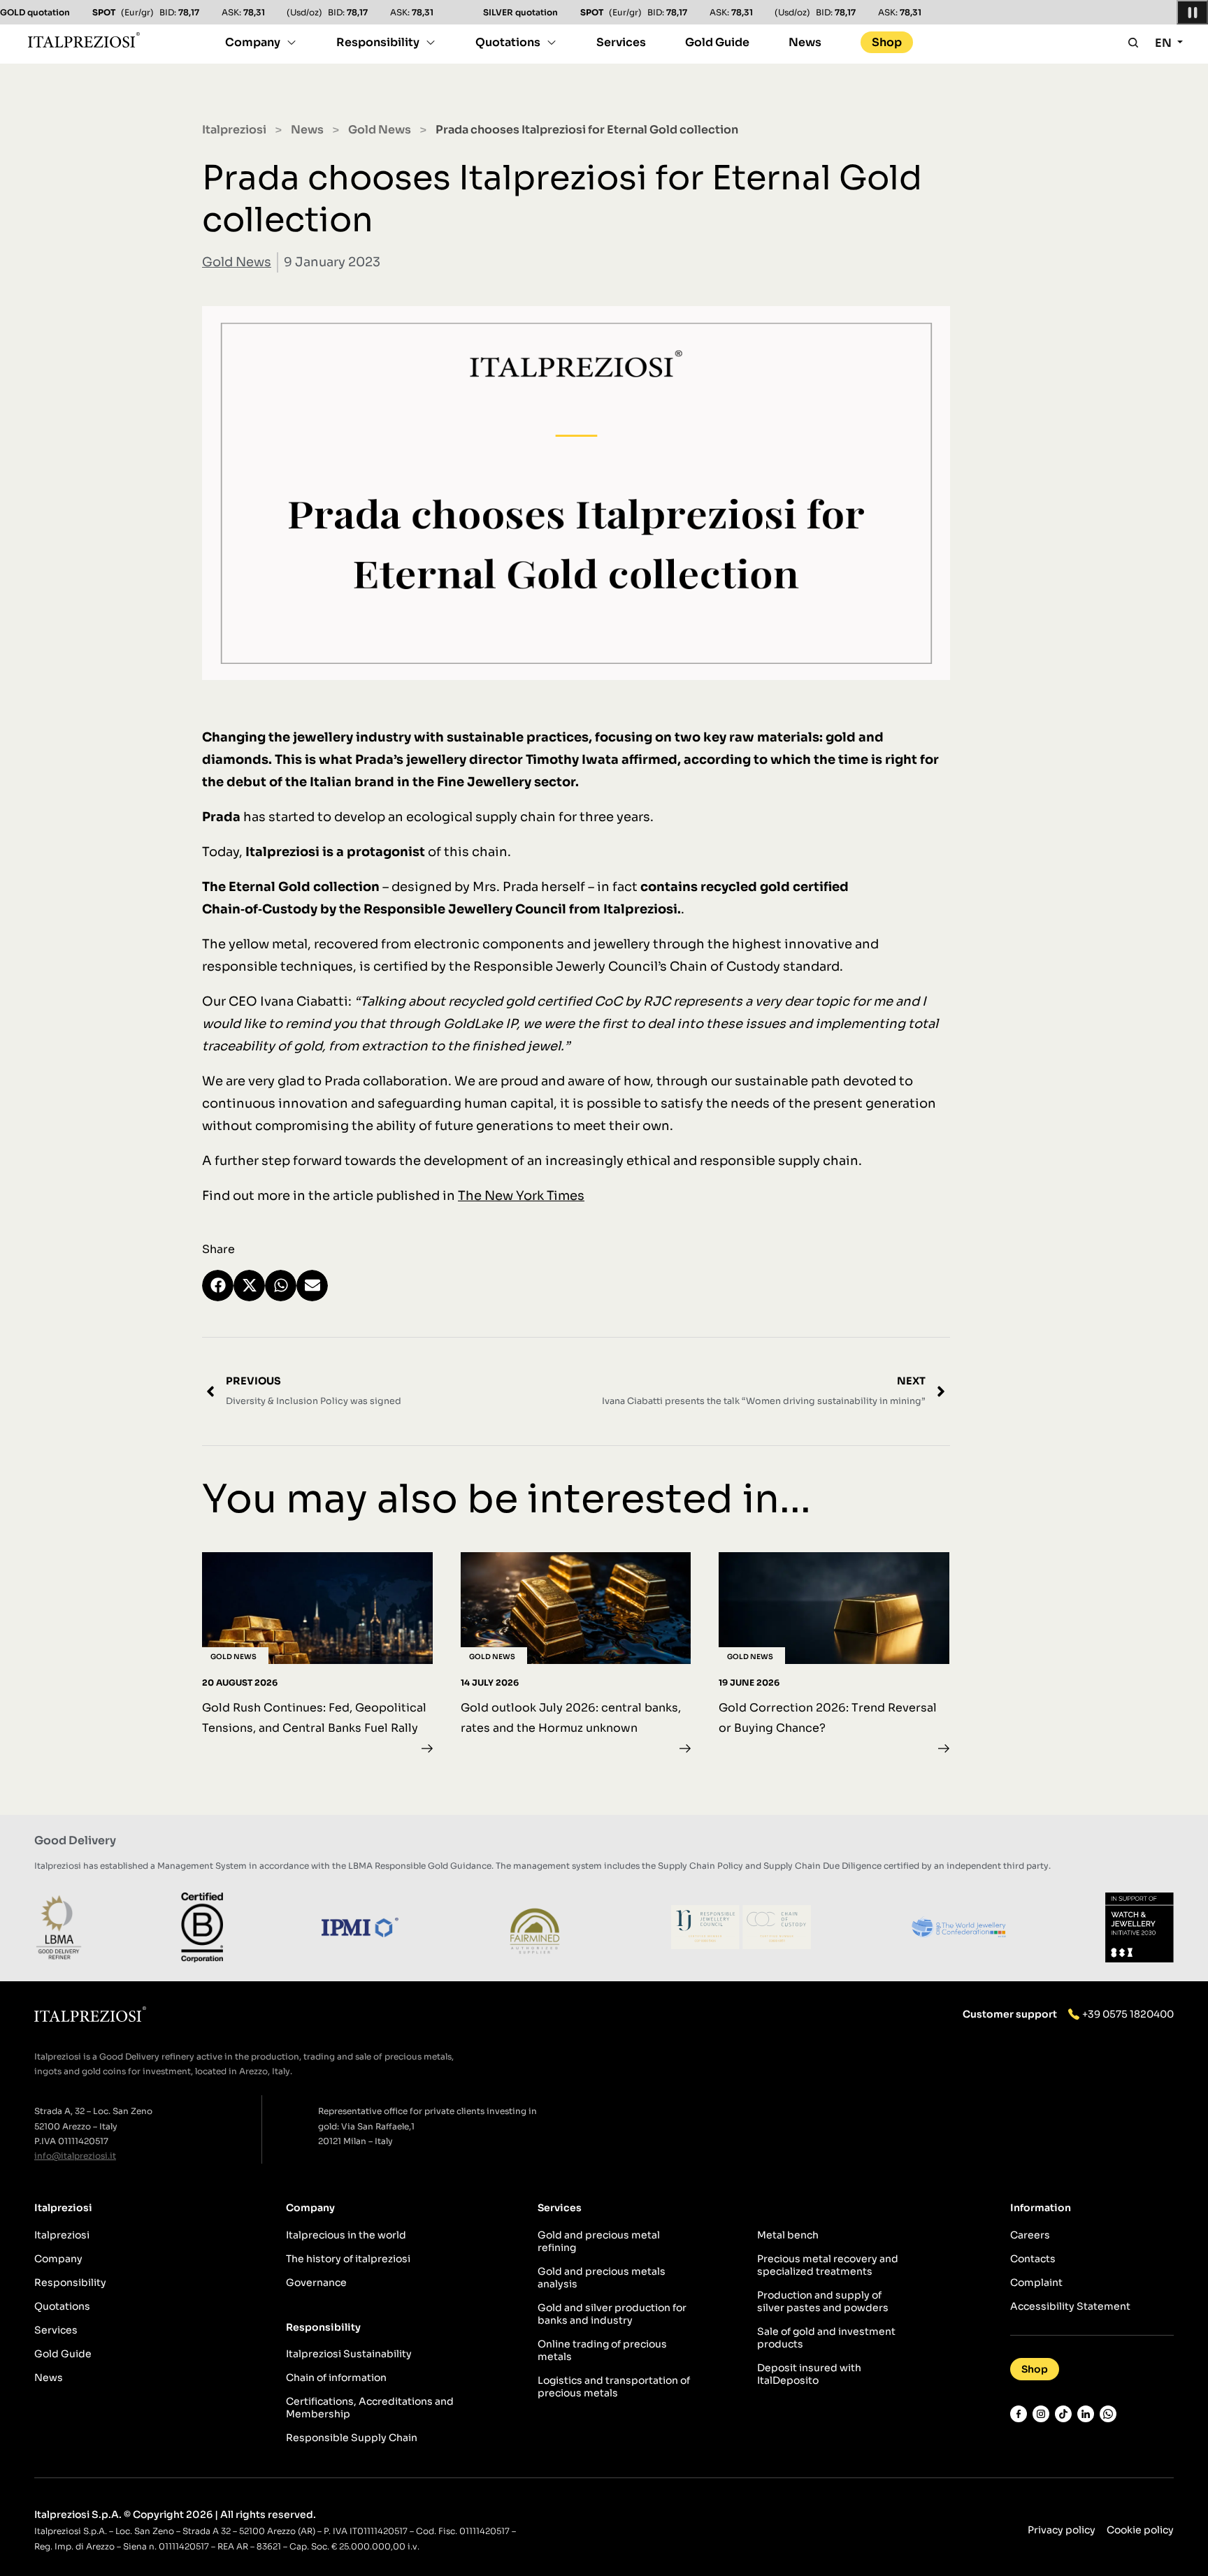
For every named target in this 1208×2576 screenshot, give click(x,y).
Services (621, 42)
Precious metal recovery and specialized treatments (828, 2265)
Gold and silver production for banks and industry (612, 2314)
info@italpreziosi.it (75, 2156)
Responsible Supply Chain (352, 2438)
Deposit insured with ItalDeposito (809, 2374)
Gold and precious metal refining (599, 2241)
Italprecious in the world (346, 2235)
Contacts (1033, 2259)
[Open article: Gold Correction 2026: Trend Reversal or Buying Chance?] (834, 1656)
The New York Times (521, 1196)
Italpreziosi (234, 130)
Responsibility (378, 42)
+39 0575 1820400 (1128, 2014)
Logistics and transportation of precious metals (614, 2387)
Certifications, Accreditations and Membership (370, 2408)
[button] (218, 1286)
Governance (316, 2282)
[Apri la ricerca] (1133, 43)
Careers (1030, 2235)
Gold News (380, 130)
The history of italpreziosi (348, 2259)
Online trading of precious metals (602, 2350)
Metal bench (788, 2235)
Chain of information (336, 2378)
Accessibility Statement (1070, 2306)
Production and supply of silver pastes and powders (823, 2301)
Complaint (1036, 2282)
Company (253, 42)
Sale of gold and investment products (826, 2338)
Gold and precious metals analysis (602, 2278)
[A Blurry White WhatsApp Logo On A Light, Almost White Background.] (1108, 2414)
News (805, 42)
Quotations (508, 42)
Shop (887, 42)
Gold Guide (717, 42)
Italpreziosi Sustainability (349, 2354)
